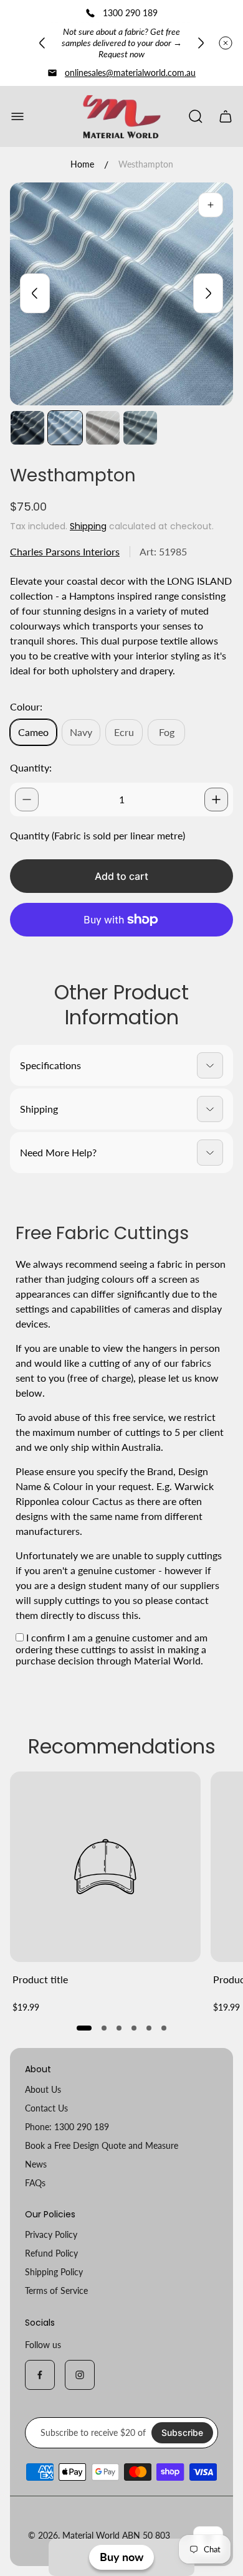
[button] (84, 2028)
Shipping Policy (54, 2272)
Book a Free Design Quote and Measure (102, 2145)
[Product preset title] (105, 1867)
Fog (167, 732)
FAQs (35, 2183)
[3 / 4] (103, 428)
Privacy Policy (51, 2234)
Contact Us (46, 2108)
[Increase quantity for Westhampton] (216, 800)
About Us (43, 2089)
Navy (81, 732)
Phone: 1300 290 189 (67, 2127)
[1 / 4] (27, 428)
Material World (91, 2535)
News (36, 2164)
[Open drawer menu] (17, 116)
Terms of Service (56, 2291)
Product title (40, 1979)
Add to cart (121, 876)
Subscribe (182, 2432)
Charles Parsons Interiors (65, 551)
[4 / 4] (140, 428)
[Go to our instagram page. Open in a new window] (80, 2375)
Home (82, 164)
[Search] (196, 116)
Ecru (124, 732)
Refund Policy (51, 2253)
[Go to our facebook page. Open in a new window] (40, 2375)
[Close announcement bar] (226, 43)
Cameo (33, 732)
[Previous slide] (42, 43)
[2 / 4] (65, 428)
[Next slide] (201, 43)
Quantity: (31, 767)
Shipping (88, 526)
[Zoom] (211, 205)
